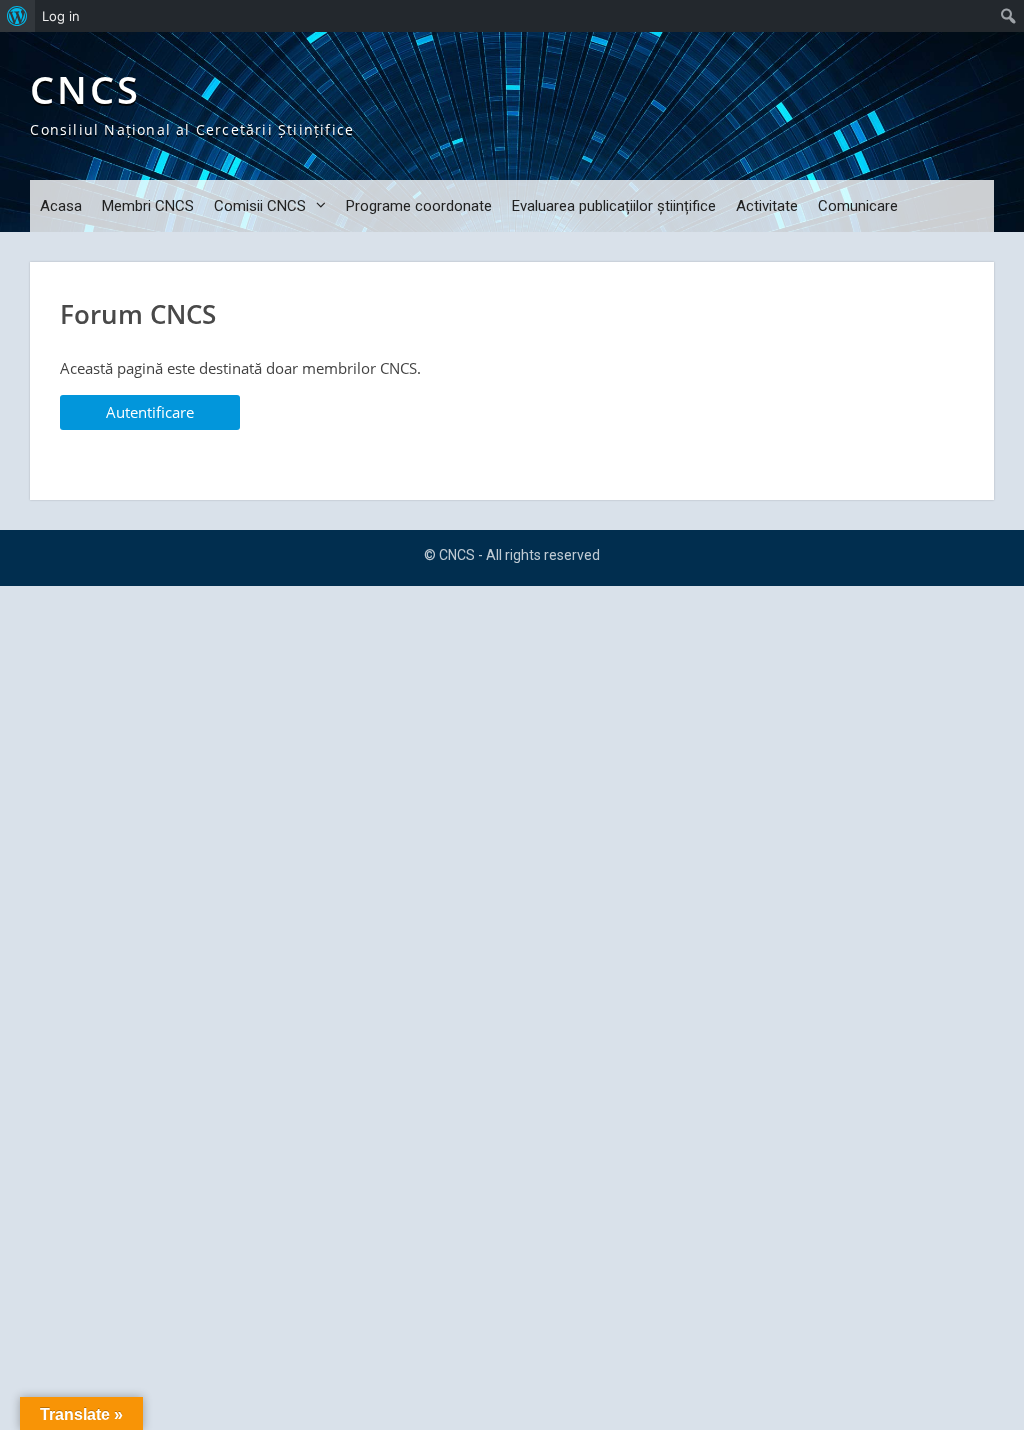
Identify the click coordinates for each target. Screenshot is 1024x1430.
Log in (61, 16)
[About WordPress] (17, 16)
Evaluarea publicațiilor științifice (614, 206)
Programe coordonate (419, 206)
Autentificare (150, 412)
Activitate (767, 206)
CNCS (85, 89)
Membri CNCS (148, 206)
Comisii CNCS (260, 206)
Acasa (61, 206)
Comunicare (858, 206)
